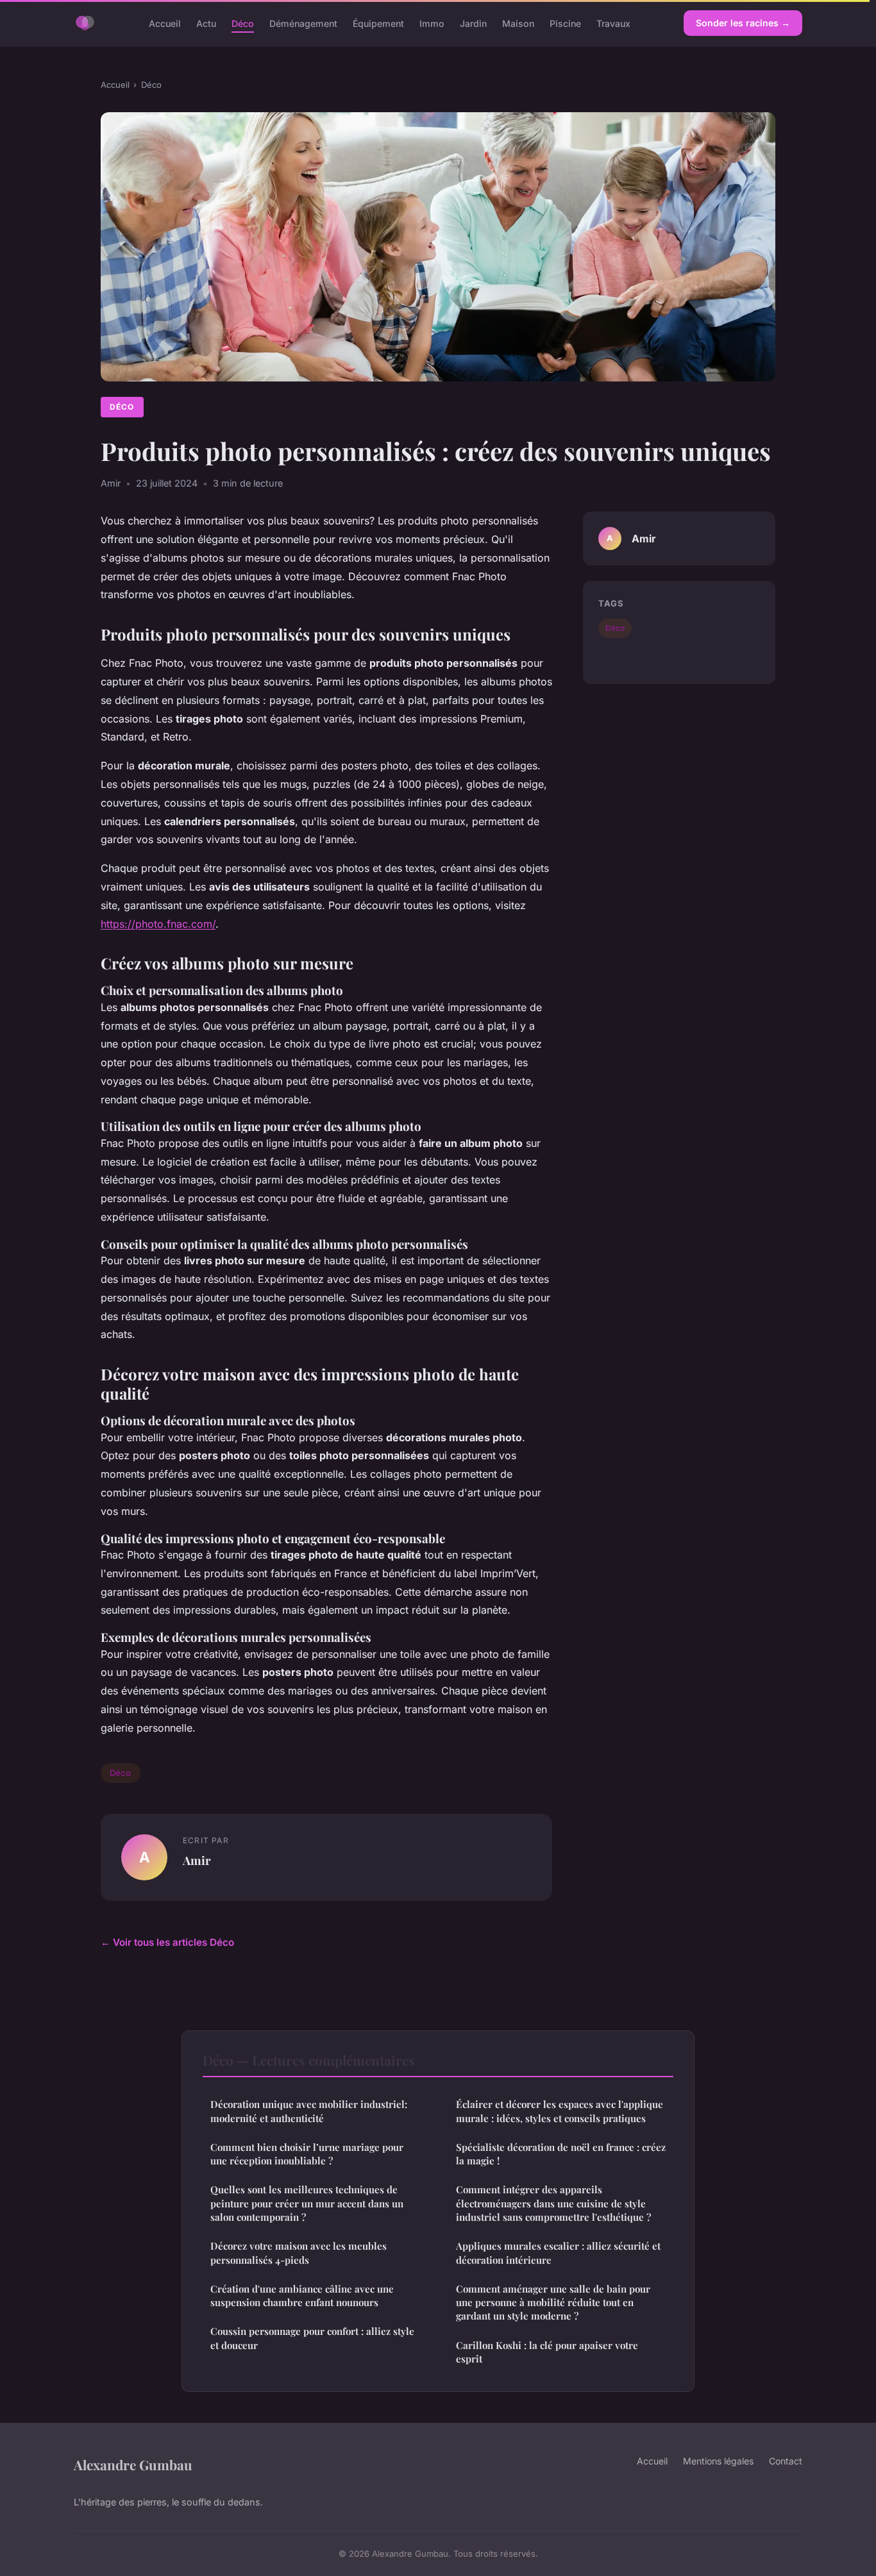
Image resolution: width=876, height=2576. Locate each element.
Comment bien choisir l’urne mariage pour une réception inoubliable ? (307, 2154)
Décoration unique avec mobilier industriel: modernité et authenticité (309, 2111)
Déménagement (303, 23)
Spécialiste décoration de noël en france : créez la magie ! (561, 2154)
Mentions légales (718, 2461)
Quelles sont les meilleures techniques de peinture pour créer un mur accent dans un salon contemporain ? (307, 2203)
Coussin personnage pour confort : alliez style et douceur (312, 2338)
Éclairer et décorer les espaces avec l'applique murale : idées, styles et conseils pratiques (560, 2111)
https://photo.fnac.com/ (158, 924)
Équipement (378, 23)
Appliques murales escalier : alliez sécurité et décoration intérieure (558, 2253)
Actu (206, 23)
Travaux (613, 23)
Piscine (565, 23)
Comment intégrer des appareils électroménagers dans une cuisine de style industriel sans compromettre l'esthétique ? (553, 2203)
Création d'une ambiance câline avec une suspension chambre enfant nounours (302, 2296)
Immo (432, 23)
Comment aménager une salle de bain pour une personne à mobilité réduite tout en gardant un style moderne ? (553, 2303)
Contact (786, 2461)
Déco (243, 23)
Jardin (473, 23)
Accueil (165, 23)
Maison (518, 23)
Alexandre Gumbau (133, 2464)
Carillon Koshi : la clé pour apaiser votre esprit (547, 2352)
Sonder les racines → (743, 23)
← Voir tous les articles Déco (167, 1942)
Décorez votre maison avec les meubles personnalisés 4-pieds (299, 2253)
